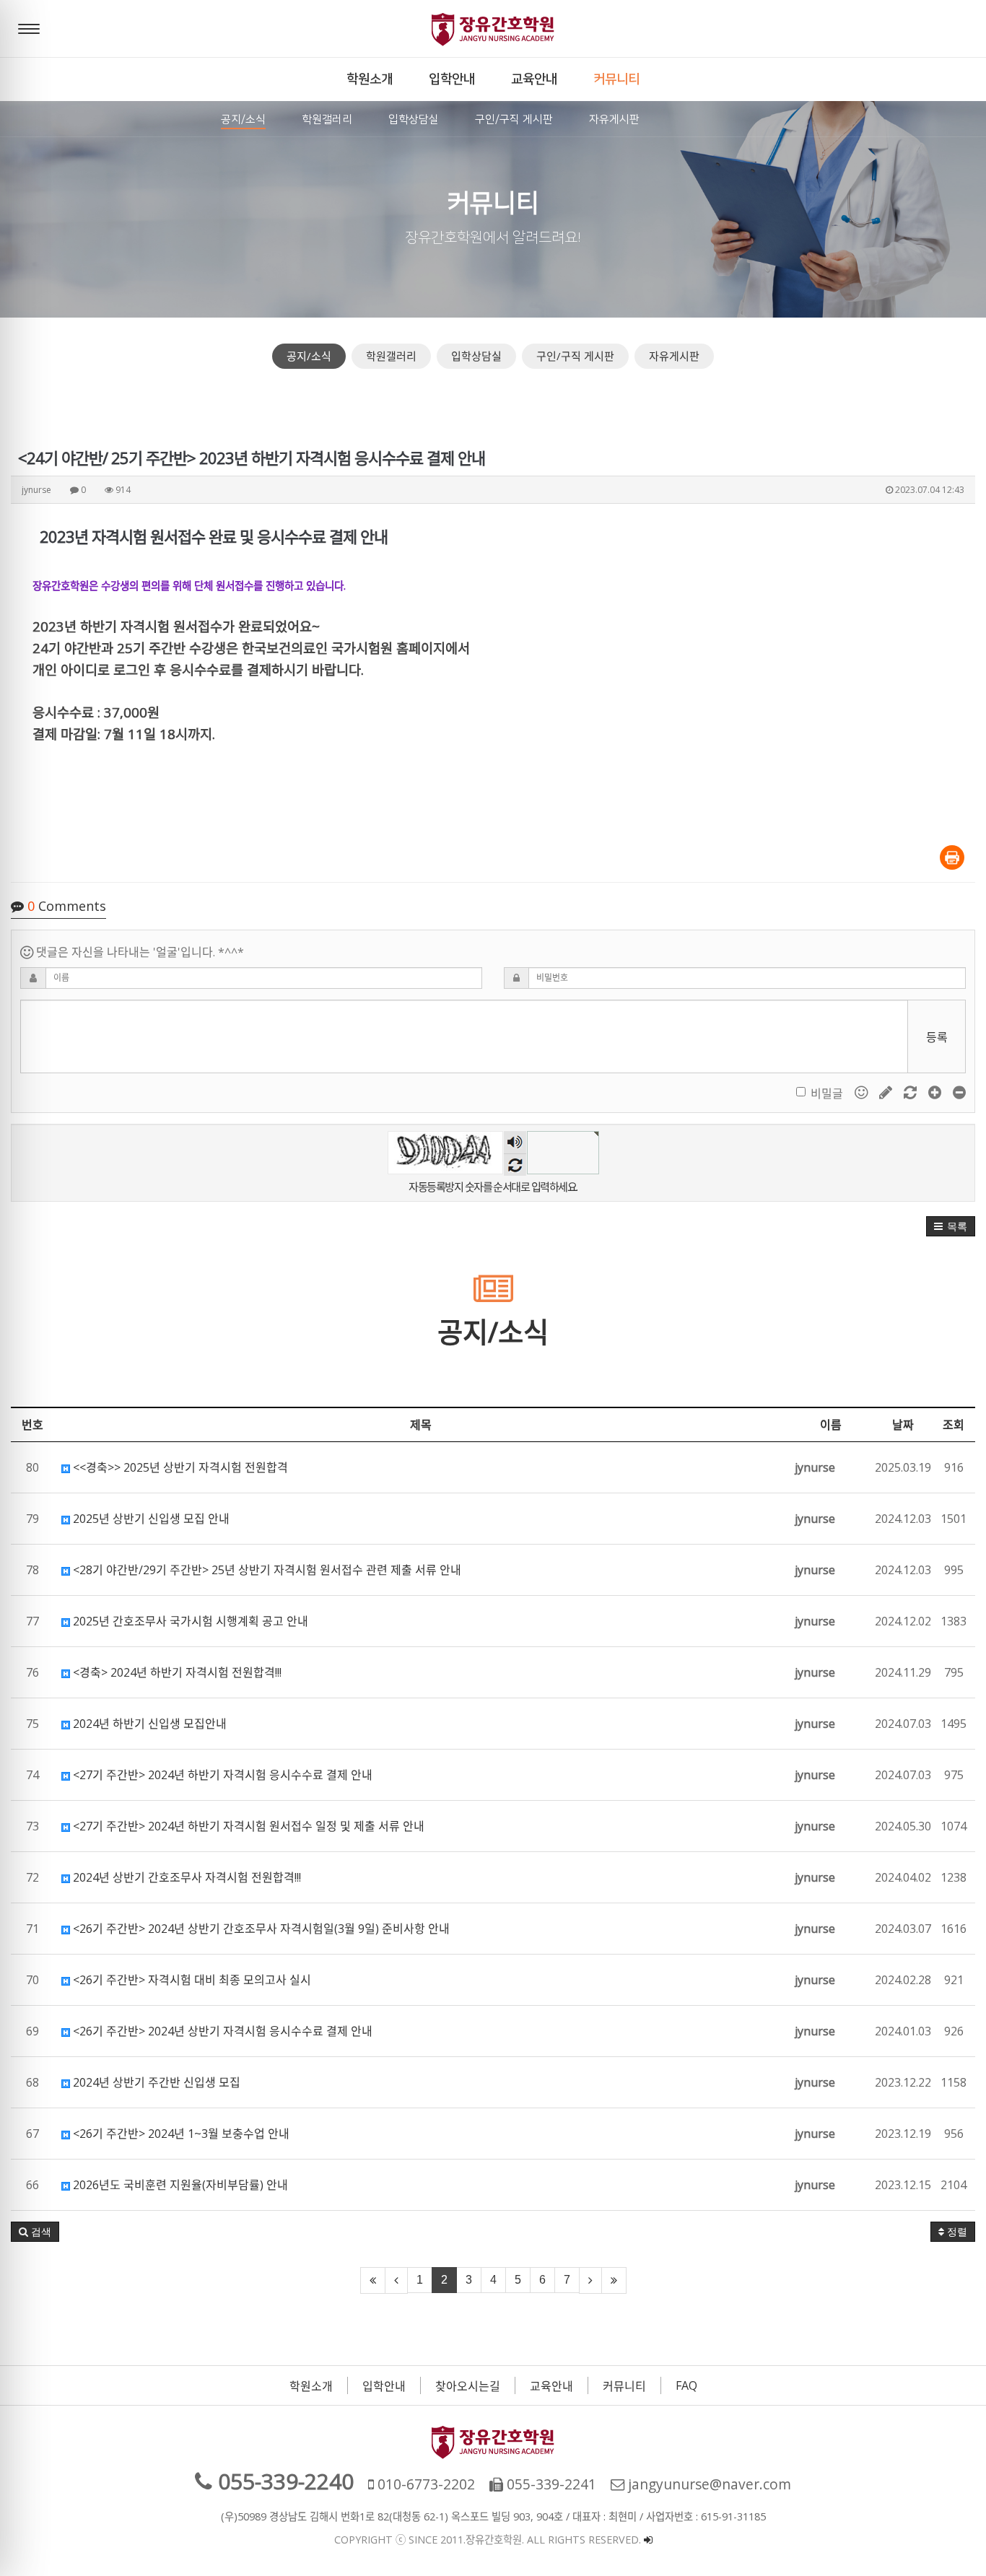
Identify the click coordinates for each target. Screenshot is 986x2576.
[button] (951, 1226)
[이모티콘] (863, 1092)
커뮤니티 (624, 2386)
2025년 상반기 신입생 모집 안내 (150, 1519)
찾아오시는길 (468, 2386)
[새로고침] (912, 1092)
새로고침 (515, 1165)
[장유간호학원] (493, 29)
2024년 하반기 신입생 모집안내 (148, 1724)
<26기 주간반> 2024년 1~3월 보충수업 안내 (180, 2134)
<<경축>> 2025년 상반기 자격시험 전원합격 (179, 1467)
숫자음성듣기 (515, 1143)
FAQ (686, 2385)
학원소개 (311, 2386)
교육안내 (551, 2386)
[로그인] (648, 2540)
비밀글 (827, 1093)
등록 (937, 1037)
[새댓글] (887, 1092)
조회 (954, 1425)
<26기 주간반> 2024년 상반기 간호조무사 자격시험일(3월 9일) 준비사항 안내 (260, 1929)
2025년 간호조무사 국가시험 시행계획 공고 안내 (189, 1621)
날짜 (903, 1425)
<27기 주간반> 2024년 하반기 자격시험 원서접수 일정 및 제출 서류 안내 (247, 1826)
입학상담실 (476, 356)
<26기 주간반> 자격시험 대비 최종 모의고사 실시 (191, 1980)
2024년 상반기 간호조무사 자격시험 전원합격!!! (186, 1877)
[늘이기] (936, 1092)
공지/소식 (309, 356)
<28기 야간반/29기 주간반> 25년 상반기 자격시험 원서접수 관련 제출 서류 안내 (266, 1570)
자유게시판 (674, 356)
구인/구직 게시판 (575, 356)
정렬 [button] (956, 2232)
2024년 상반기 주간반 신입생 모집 (155, 2082)
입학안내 (384, 2386)
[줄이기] (959, 1092)
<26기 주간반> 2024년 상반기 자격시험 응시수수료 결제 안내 (221, 2031)
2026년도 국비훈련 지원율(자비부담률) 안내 (179, 2185)
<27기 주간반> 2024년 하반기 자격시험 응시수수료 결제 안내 (221, 1775)
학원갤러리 (391, 356)
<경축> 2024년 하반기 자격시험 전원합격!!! (176, 1672)
